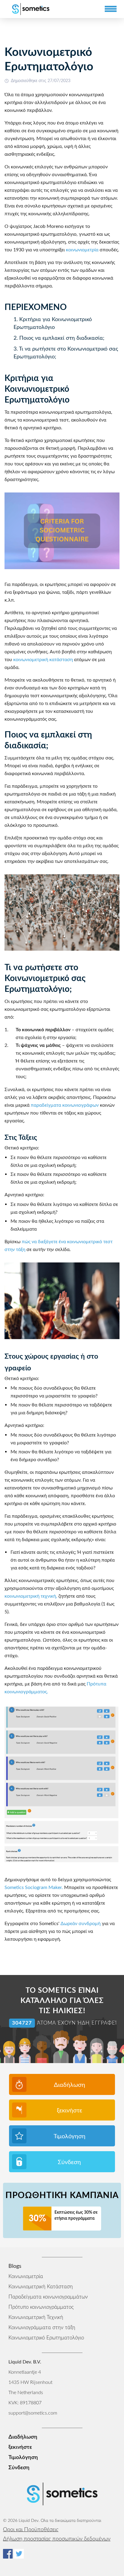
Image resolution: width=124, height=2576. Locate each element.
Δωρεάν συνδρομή (81, 1924)
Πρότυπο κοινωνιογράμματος (41, 2307)
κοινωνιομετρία (82, 250)
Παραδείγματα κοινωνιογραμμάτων (48, 2297)
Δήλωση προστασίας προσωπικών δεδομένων (57, 2539)
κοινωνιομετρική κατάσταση (43, 660)
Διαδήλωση (70, 2085)
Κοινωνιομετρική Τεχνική (36, 2317)
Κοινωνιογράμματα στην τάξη (42, 2328)
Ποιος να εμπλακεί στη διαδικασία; (62, 338)
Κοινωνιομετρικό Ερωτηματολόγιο (46, 2338)
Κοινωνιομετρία (26, 2276)
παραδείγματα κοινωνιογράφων (65, 1105)
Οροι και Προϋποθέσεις (31, 2530)
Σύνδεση (69, 2162)
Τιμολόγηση (70, 2136)
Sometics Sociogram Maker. (34, 1888)
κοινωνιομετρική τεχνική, (31, 1596)
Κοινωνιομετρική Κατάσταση (41, 2287)
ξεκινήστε (70, 2111)
